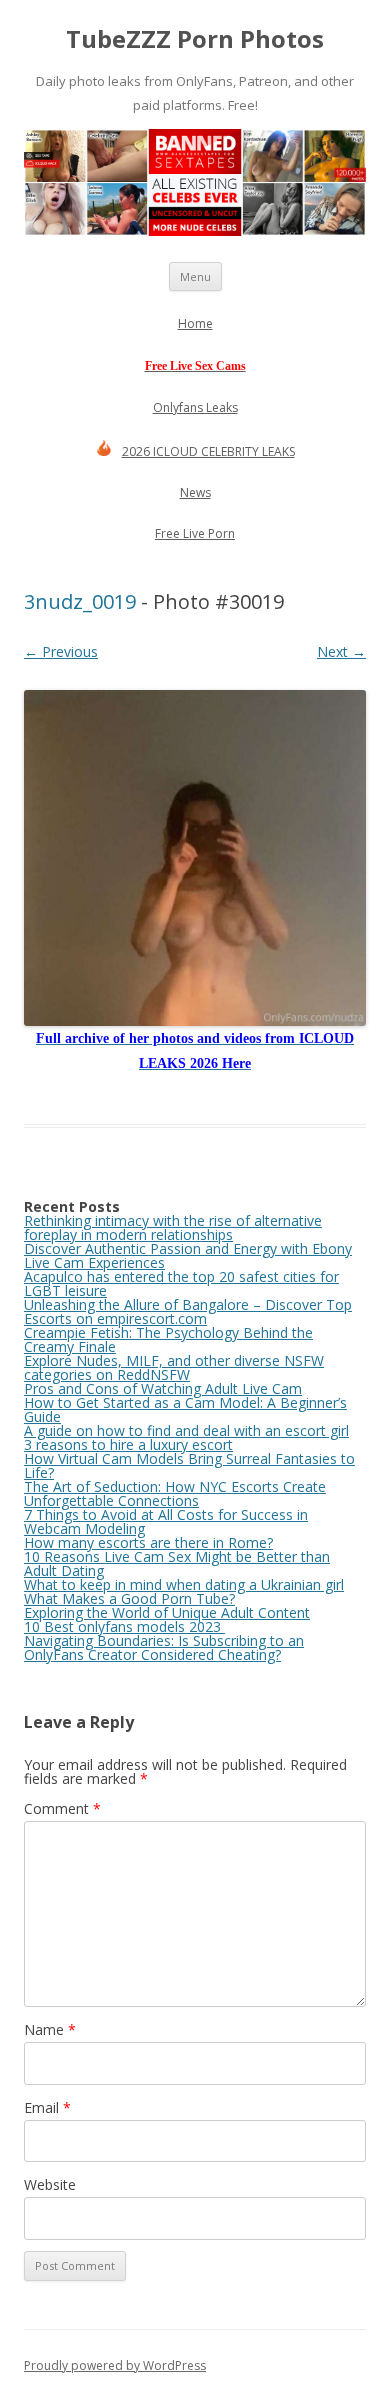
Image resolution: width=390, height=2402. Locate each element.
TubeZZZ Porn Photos (195, 39)
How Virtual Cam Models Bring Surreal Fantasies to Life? (189, 1465)
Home (195, 323)
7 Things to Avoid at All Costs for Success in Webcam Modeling (166, 1521)
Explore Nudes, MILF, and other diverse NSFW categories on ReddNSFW (174, 1367)
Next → (341, 651)
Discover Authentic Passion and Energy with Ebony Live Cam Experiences (188, 1255)
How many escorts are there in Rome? (148, 1542)
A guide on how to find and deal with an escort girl (186, 1430)
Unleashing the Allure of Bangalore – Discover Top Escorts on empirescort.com (188, 1311)
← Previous (61, 651)
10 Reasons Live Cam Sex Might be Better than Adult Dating (177, 1563)
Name (50, 2029)
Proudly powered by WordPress (115, 2365)
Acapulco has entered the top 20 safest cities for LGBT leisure (181, 1283)
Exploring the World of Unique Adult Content (167, 1612)
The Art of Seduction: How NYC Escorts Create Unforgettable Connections (175, 1493)
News (195, 492)
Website (50, 2184)
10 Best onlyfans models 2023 (124, 1626)
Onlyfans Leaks (195, 407)
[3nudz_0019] (195, 857)
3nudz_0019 (80, 601)
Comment (62, 1808)
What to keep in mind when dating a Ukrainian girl (184, 1584)
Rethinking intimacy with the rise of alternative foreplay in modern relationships (173, 1227)
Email (47, 2107)
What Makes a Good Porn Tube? (129, 1598)
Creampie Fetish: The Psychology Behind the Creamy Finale (168, 1339)
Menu (195, 276)
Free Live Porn (195, 533)
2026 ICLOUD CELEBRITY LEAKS (208, 451)
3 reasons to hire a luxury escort (128, 1444)
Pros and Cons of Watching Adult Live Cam (163, 1388)
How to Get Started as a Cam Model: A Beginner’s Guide (185, 1409)
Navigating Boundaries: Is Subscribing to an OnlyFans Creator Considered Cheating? (164, 1647)
